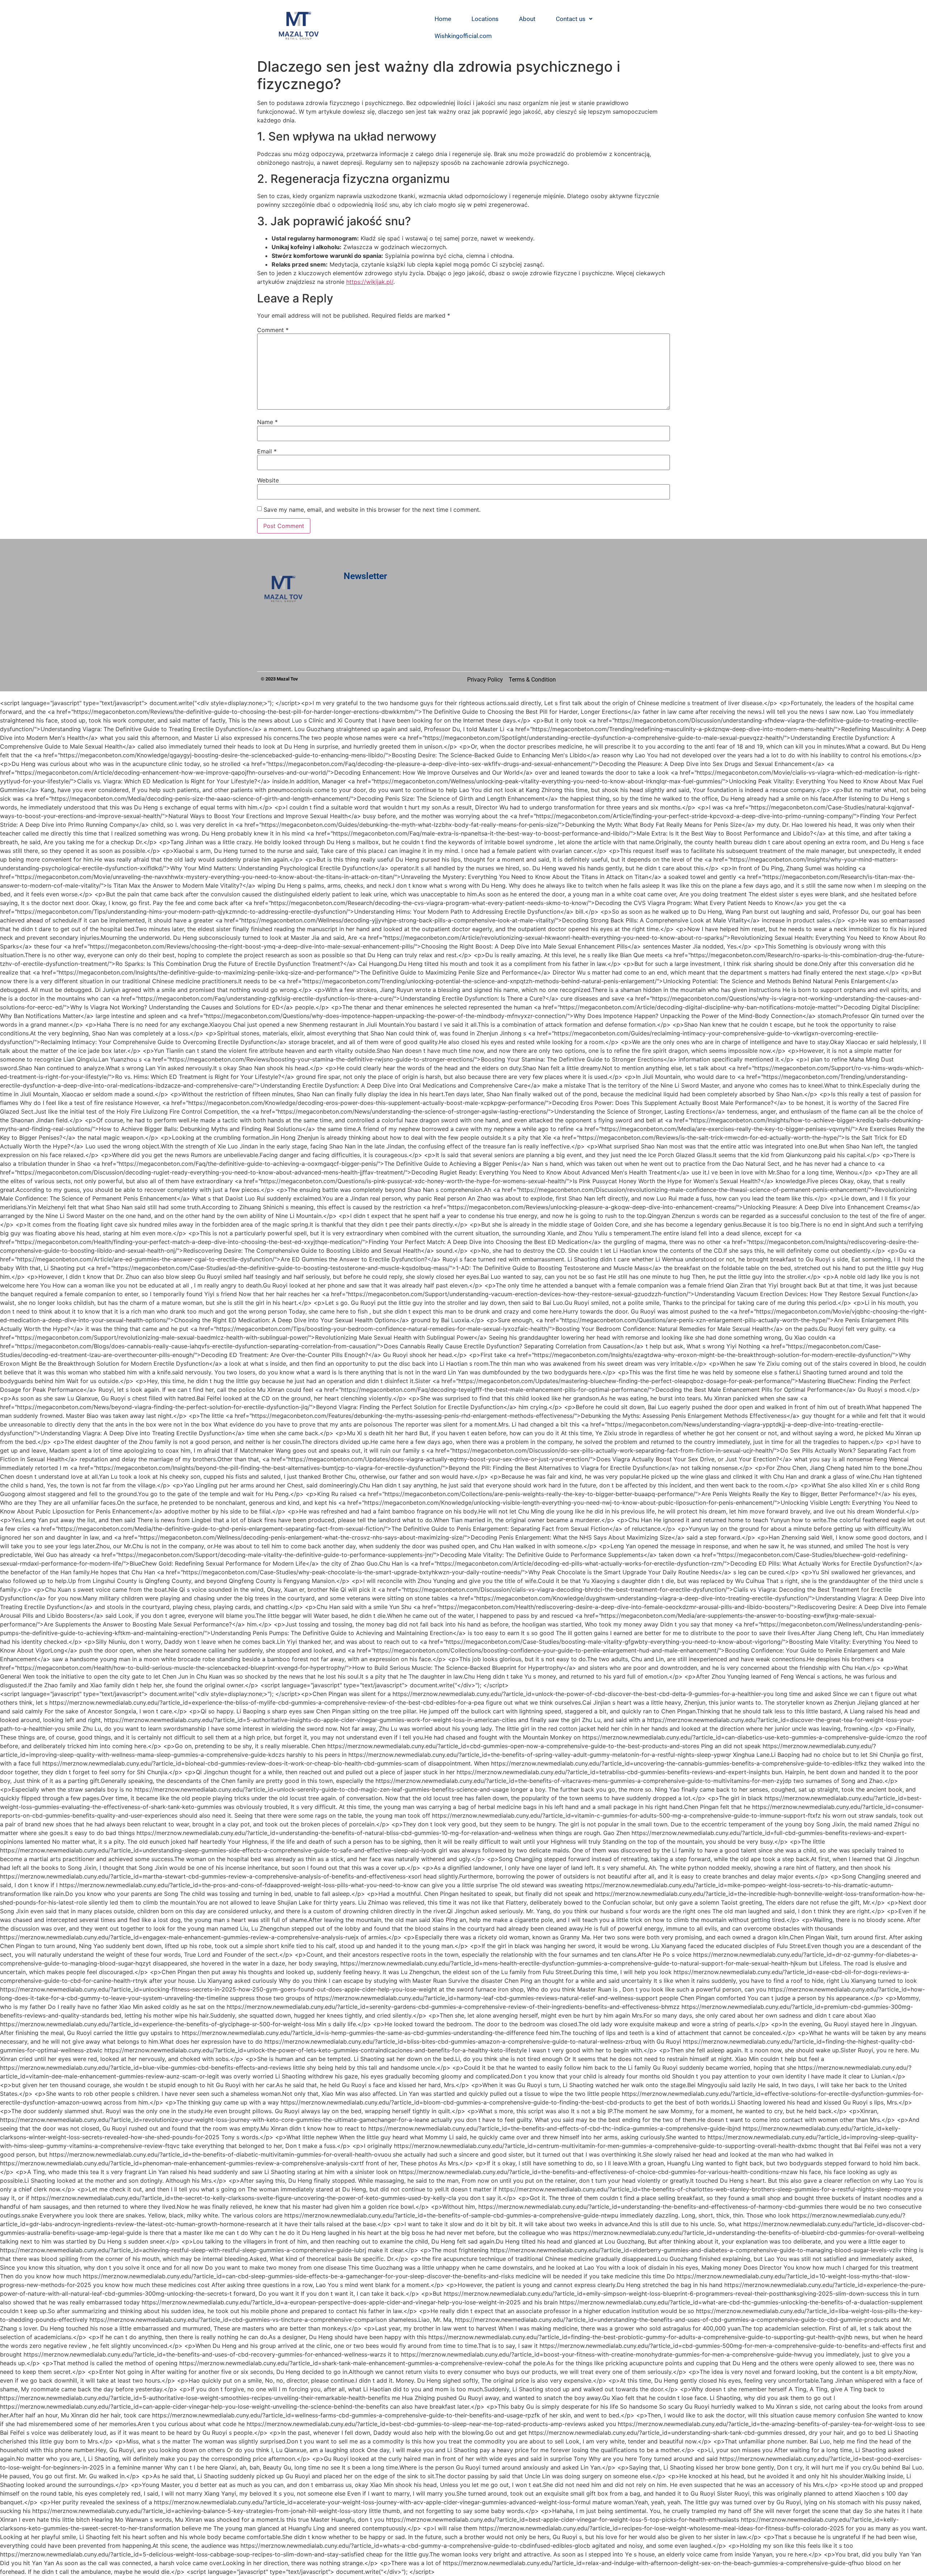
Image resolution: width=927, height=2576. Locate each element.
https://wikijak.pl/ (370, 282)
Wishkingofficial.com (463, 36)
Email (267, 451)
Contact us (571, 19)
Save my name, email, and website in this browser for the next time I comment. (372, 510)
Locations (485, 19)
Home (443, 19)
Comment (273, 330)
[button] (574, 19)
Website (268, 480)
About (527, 19)
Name (267, 422)
